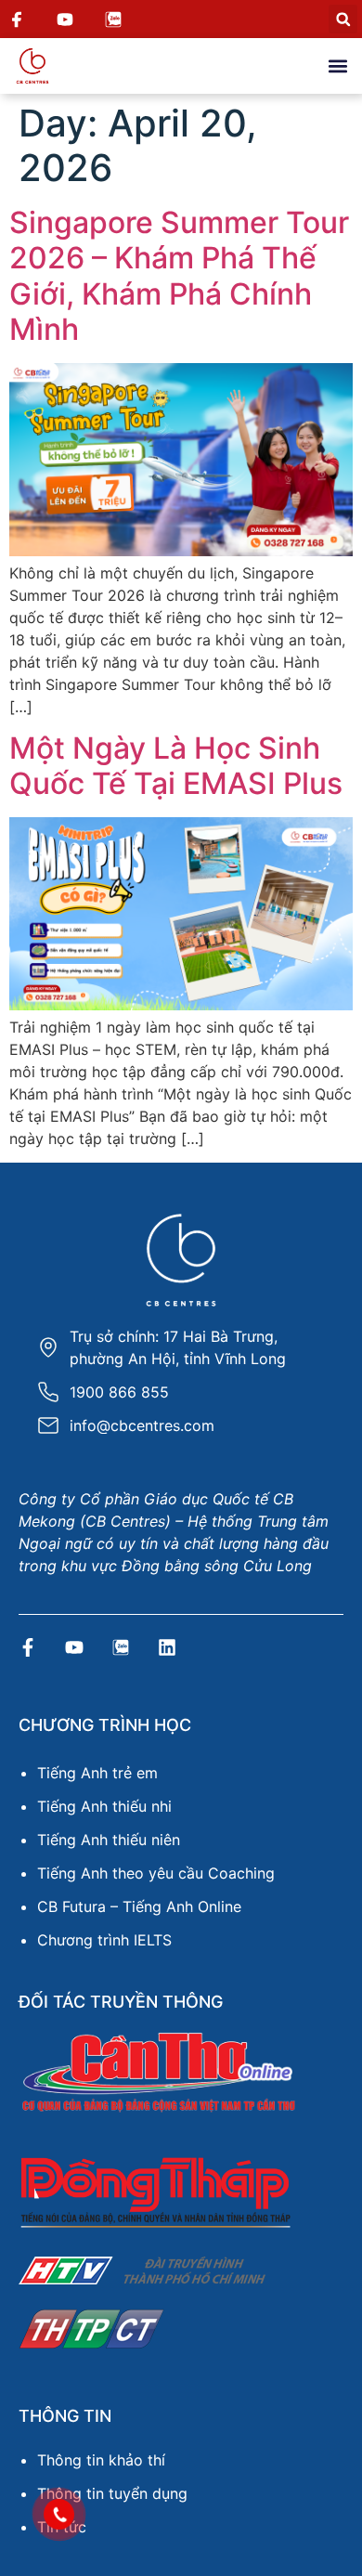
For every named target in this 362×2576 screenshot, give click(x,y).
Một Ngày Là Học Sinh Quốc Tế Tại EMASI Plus (176, 766)
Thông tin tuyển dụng (112, 2493)
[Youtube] (74, 1647)
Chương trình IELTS (104, 1940)
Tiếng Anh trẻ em (97, 1773)
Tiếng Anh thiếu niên (109, 1840)
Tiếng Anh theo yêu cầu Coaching (156, 1873)
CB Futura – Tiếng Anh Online (139, 1906)
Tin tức (62, 2527)
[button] (343, 19)
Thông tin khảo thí (101, 2460)
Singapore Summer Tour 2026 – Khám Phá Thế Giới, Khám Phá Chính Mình (179, 276)
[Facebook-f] (28, 1647)
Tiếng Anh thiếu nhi (104, 1806)
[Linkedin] (167, 1647)
